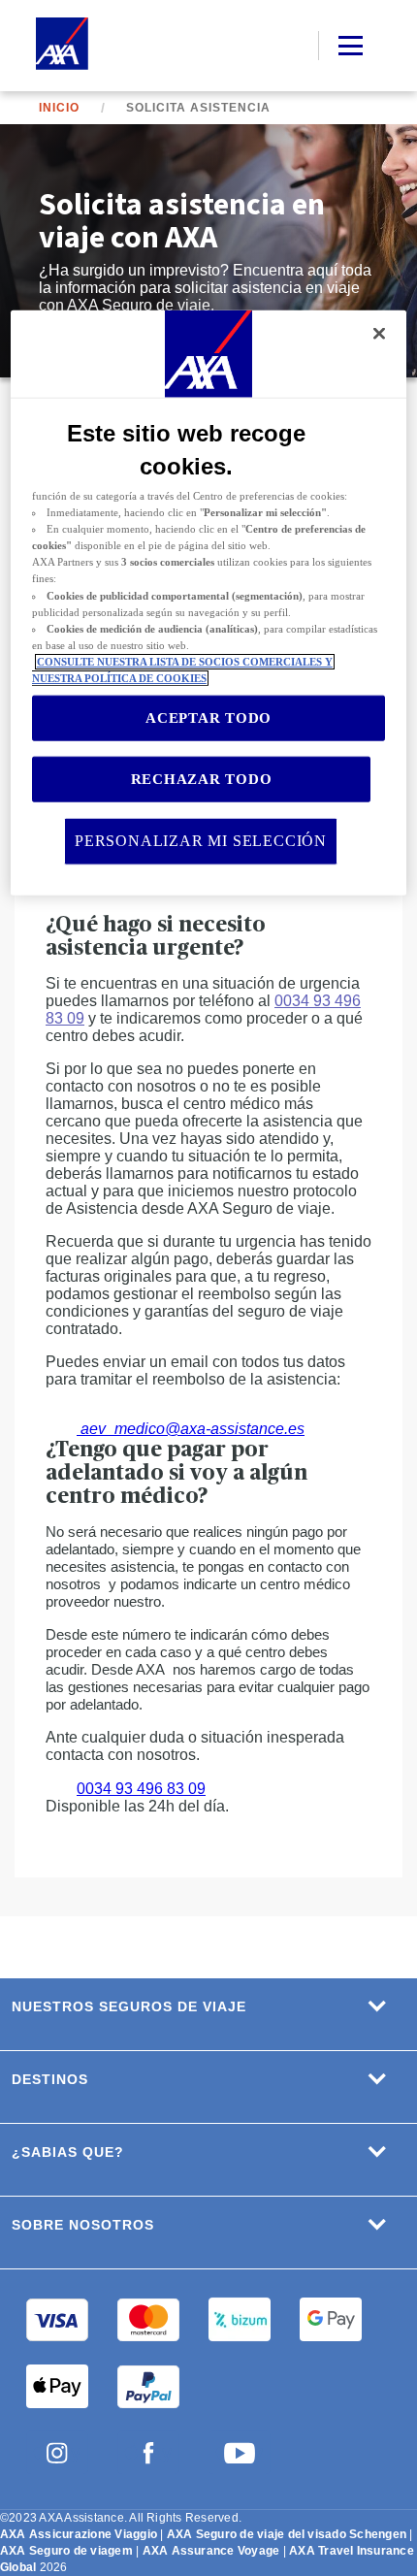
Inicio (59, 108)
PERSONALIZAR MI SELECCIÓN (201, 841)
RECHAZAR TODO (202, 779)
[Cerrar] (379, 334)
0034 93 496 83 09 (141, 1789)
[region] (209, 603)
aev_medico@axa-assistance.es (191, 1429)
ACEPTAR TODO (208, 718)
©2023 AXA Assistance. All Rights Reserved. (121, 2518)
